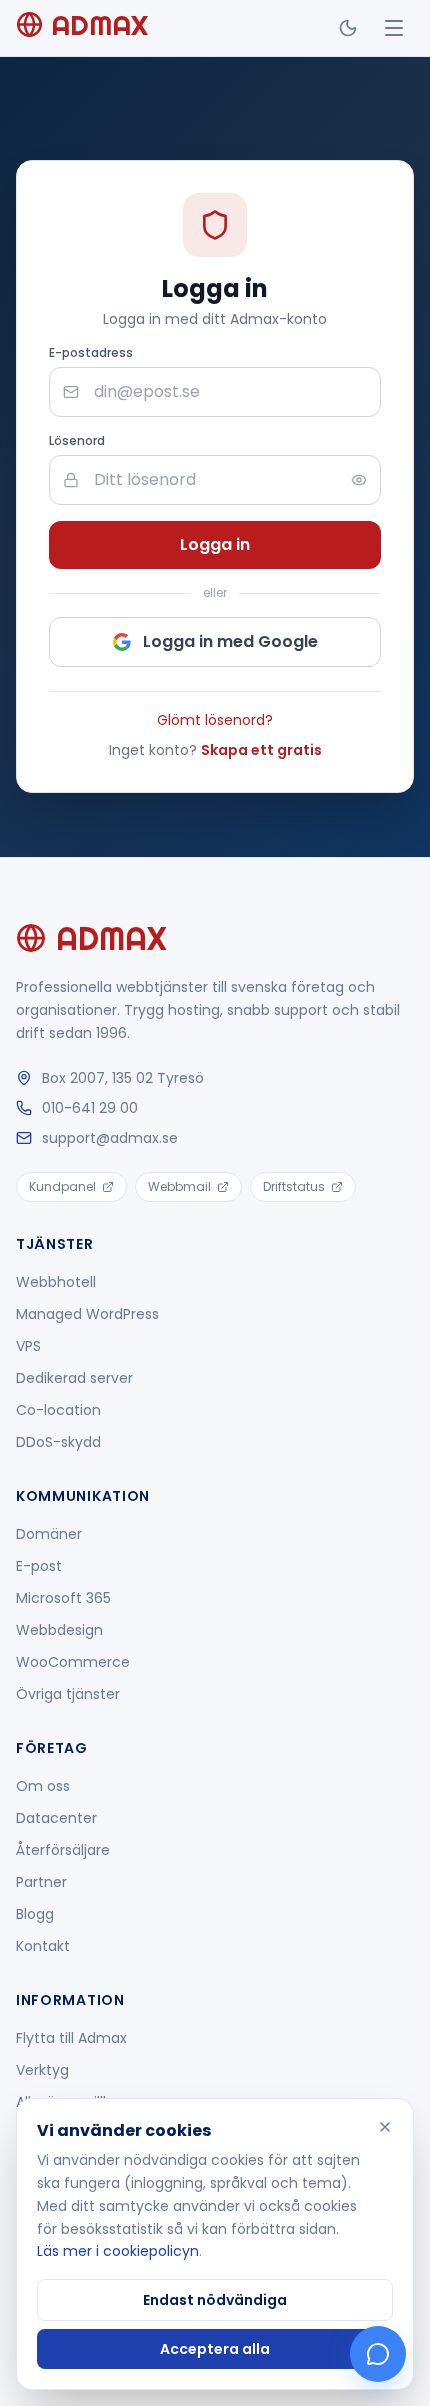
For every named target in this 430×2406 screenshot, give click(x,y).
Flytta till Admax (71, 2038)
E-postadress (91, 353)
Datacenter (56, 1818)
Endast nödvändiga (215, 2300)
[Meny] (394, 28)
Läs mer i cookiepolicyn (118, 2251)
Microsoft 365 (63, 1598)
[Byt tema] (348, 28)
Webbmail (179, 1186)
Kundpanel (62, 1186)
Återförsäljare (63, 1850)
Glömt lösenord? (215, 720)
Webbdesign (59, 1630)
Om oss (43, 1786)
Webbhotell (56, 1282)
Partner (41, 1882)
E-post (39, 1566)
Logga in (215, 544)
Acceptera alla (215, 2349)
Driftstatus (294, 1186)
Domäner (49, 1534)
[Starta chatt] (378, 2354)
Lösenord (77, 441)
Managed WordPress (87, 1314)
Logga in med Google (230, 641)
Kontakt (43, 1946)
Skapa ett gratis (261, 750)
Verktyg (42, 2070)
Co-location (58, 1410)
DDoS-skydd (58, 1442)
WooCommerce (73, 1662)
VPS (28, 1346)
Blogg (35, 1914)
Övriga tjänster (68, 1694)
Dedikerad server (74, 1378)
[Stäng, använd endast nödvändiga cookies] (385, 2127)
